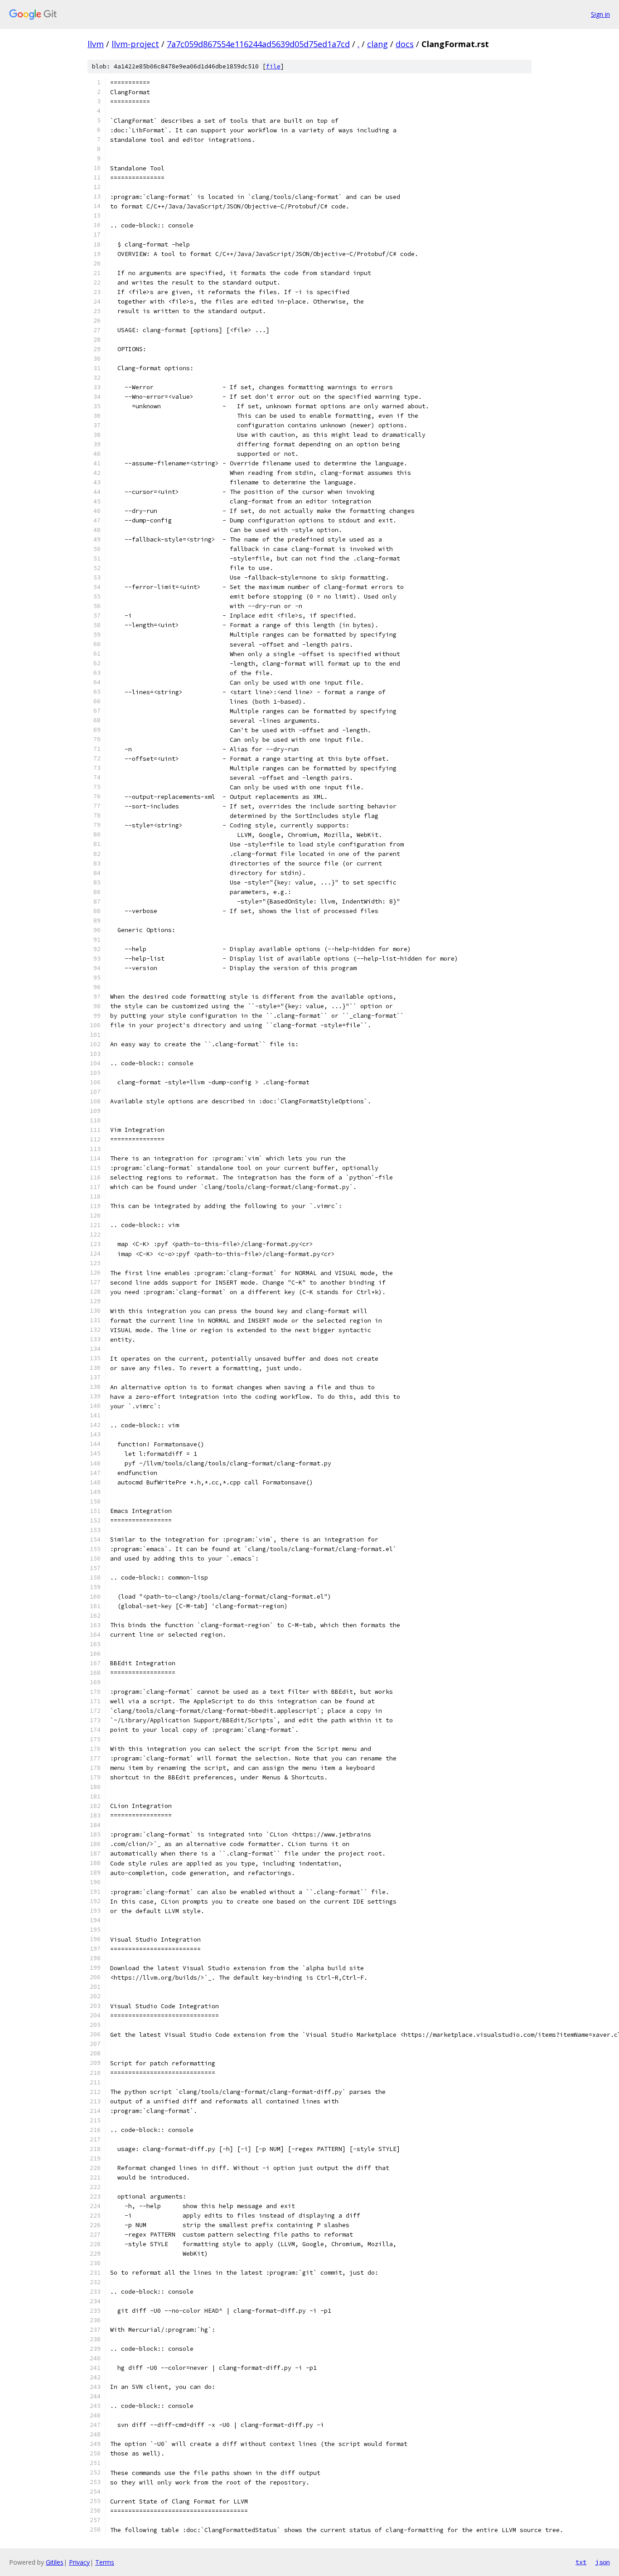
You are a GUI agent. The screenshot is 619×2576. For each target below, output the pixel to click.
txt (581, 2562)
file (273, 66)
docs (405, 44)
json (603, 2562)
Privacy (79, 2562)
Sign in (600, 14)
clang (377, 44)
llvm (96, 44)
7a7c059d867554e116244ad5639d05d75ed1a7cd (258, 44)
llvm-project (135, 44)
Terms (105, 2562)
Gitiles (55, 2562)
